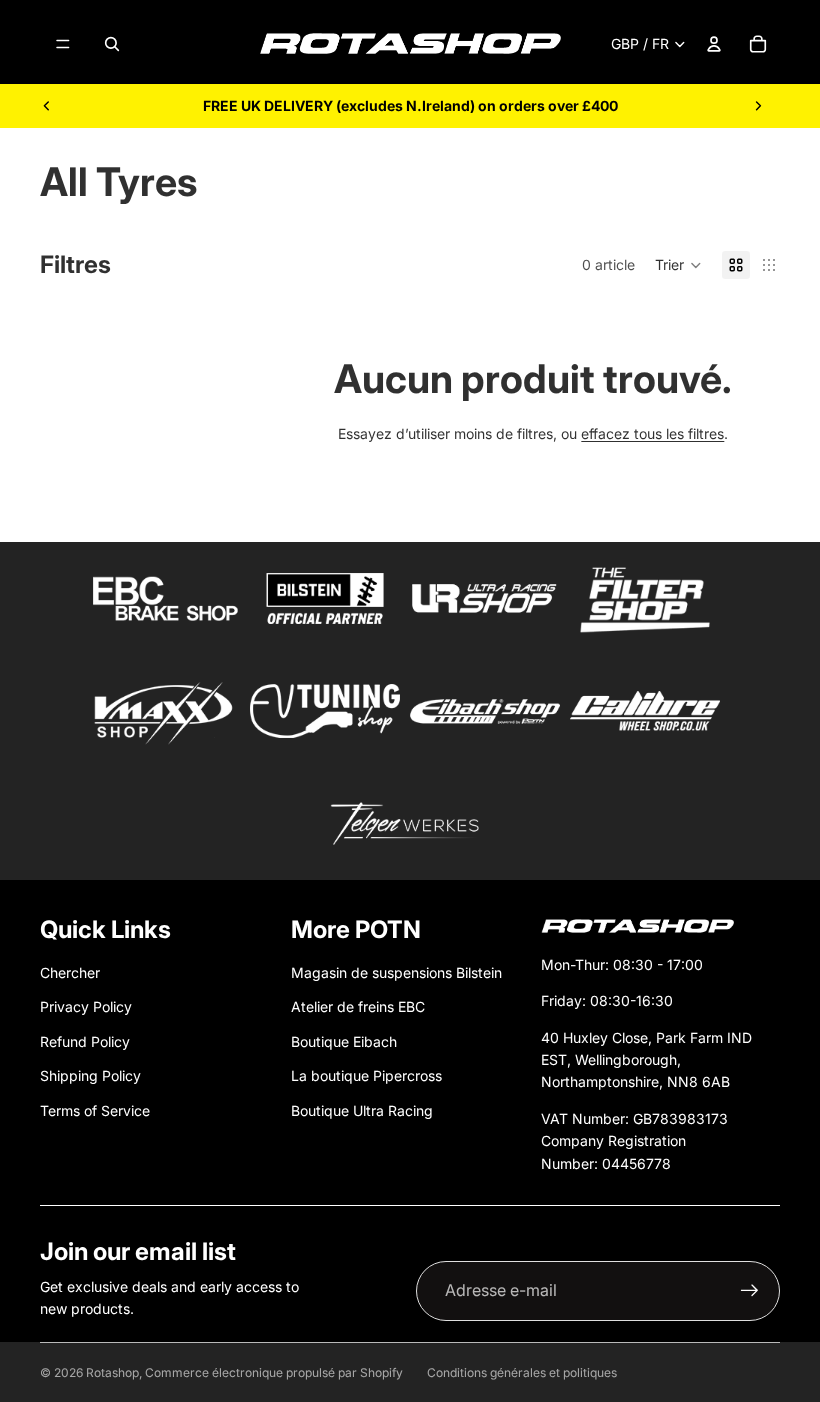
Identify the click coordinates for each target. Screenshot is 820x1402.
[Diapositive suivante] (758, 106)
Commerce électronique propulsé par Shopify (274, 1372)
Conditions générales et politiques (522, 1372)
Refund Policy (85, 1041)
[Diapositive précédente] (47, 106)
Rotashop (112, 1372)
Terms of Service (95, 1110)
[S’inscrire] (750, 1291)
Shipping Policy (90, 1075)
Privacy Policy (86, 1006)
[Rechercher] (112, 44)
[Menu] (63, 44)
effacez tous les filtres (652, 433)
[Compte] (714, 44)
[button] (678, 265)
